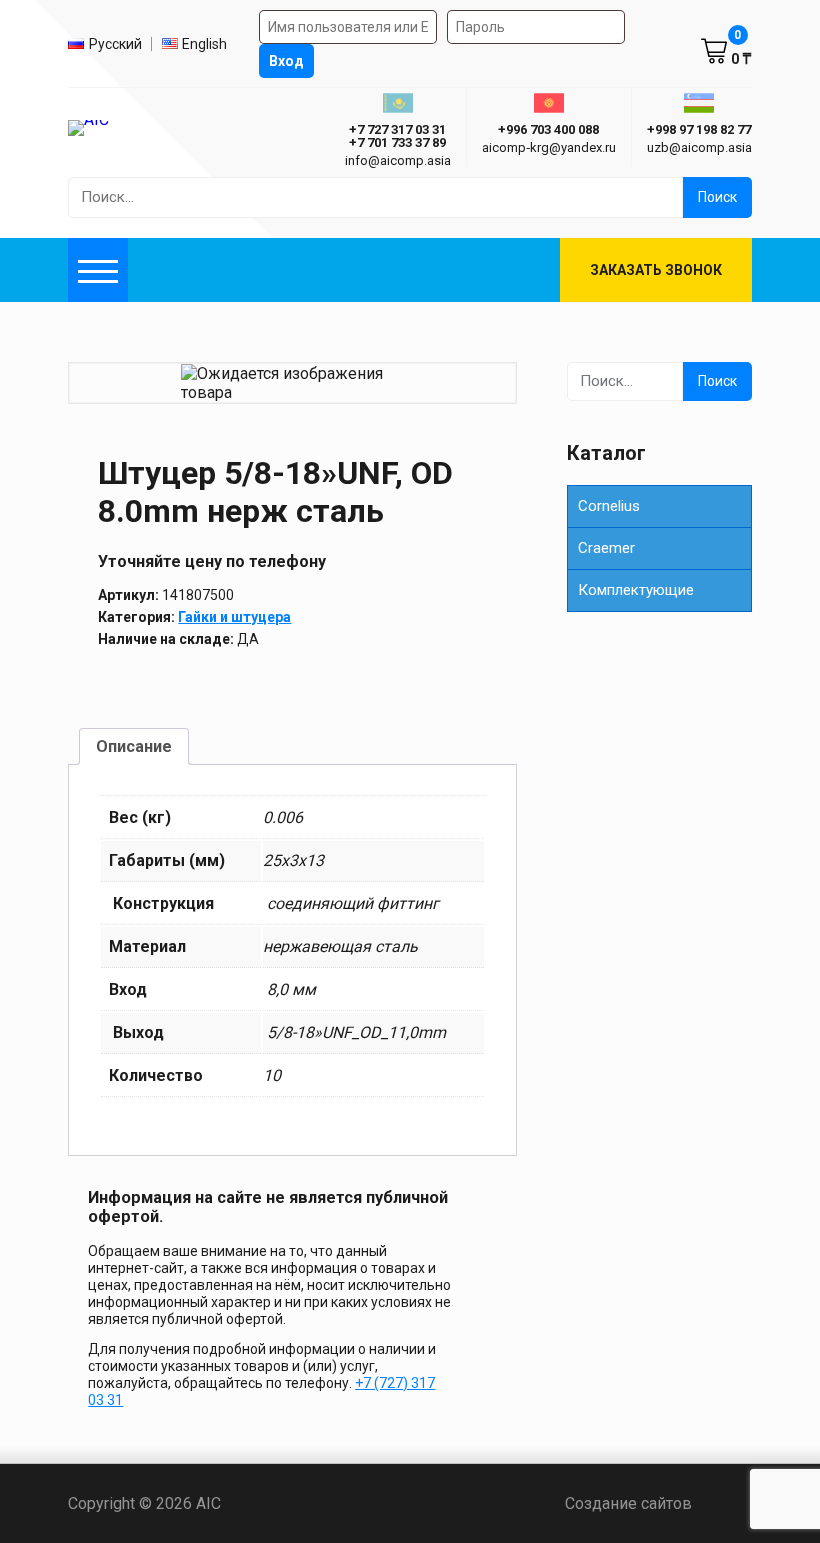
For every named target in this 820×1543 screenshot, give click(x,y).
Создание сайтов (658, 1503)
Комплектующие (636, 590)
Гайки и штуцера (234, 617)
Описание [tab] (134, 746)
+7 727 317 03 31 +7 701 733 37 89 (397, 136)
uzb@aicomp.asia (699, 147)
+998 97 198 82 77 (699, 129)
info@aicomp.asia (398, 160)
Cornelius (609, 506)
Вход (286, 61)
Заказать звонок (656, 270)
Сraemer (606, 548)
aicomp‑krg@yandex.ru (549, 147)
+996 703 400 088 (548, 129)
